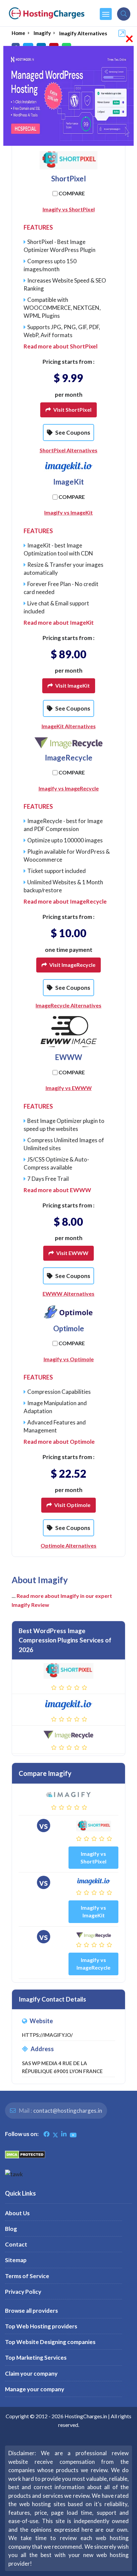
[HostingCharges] (47, 13)
